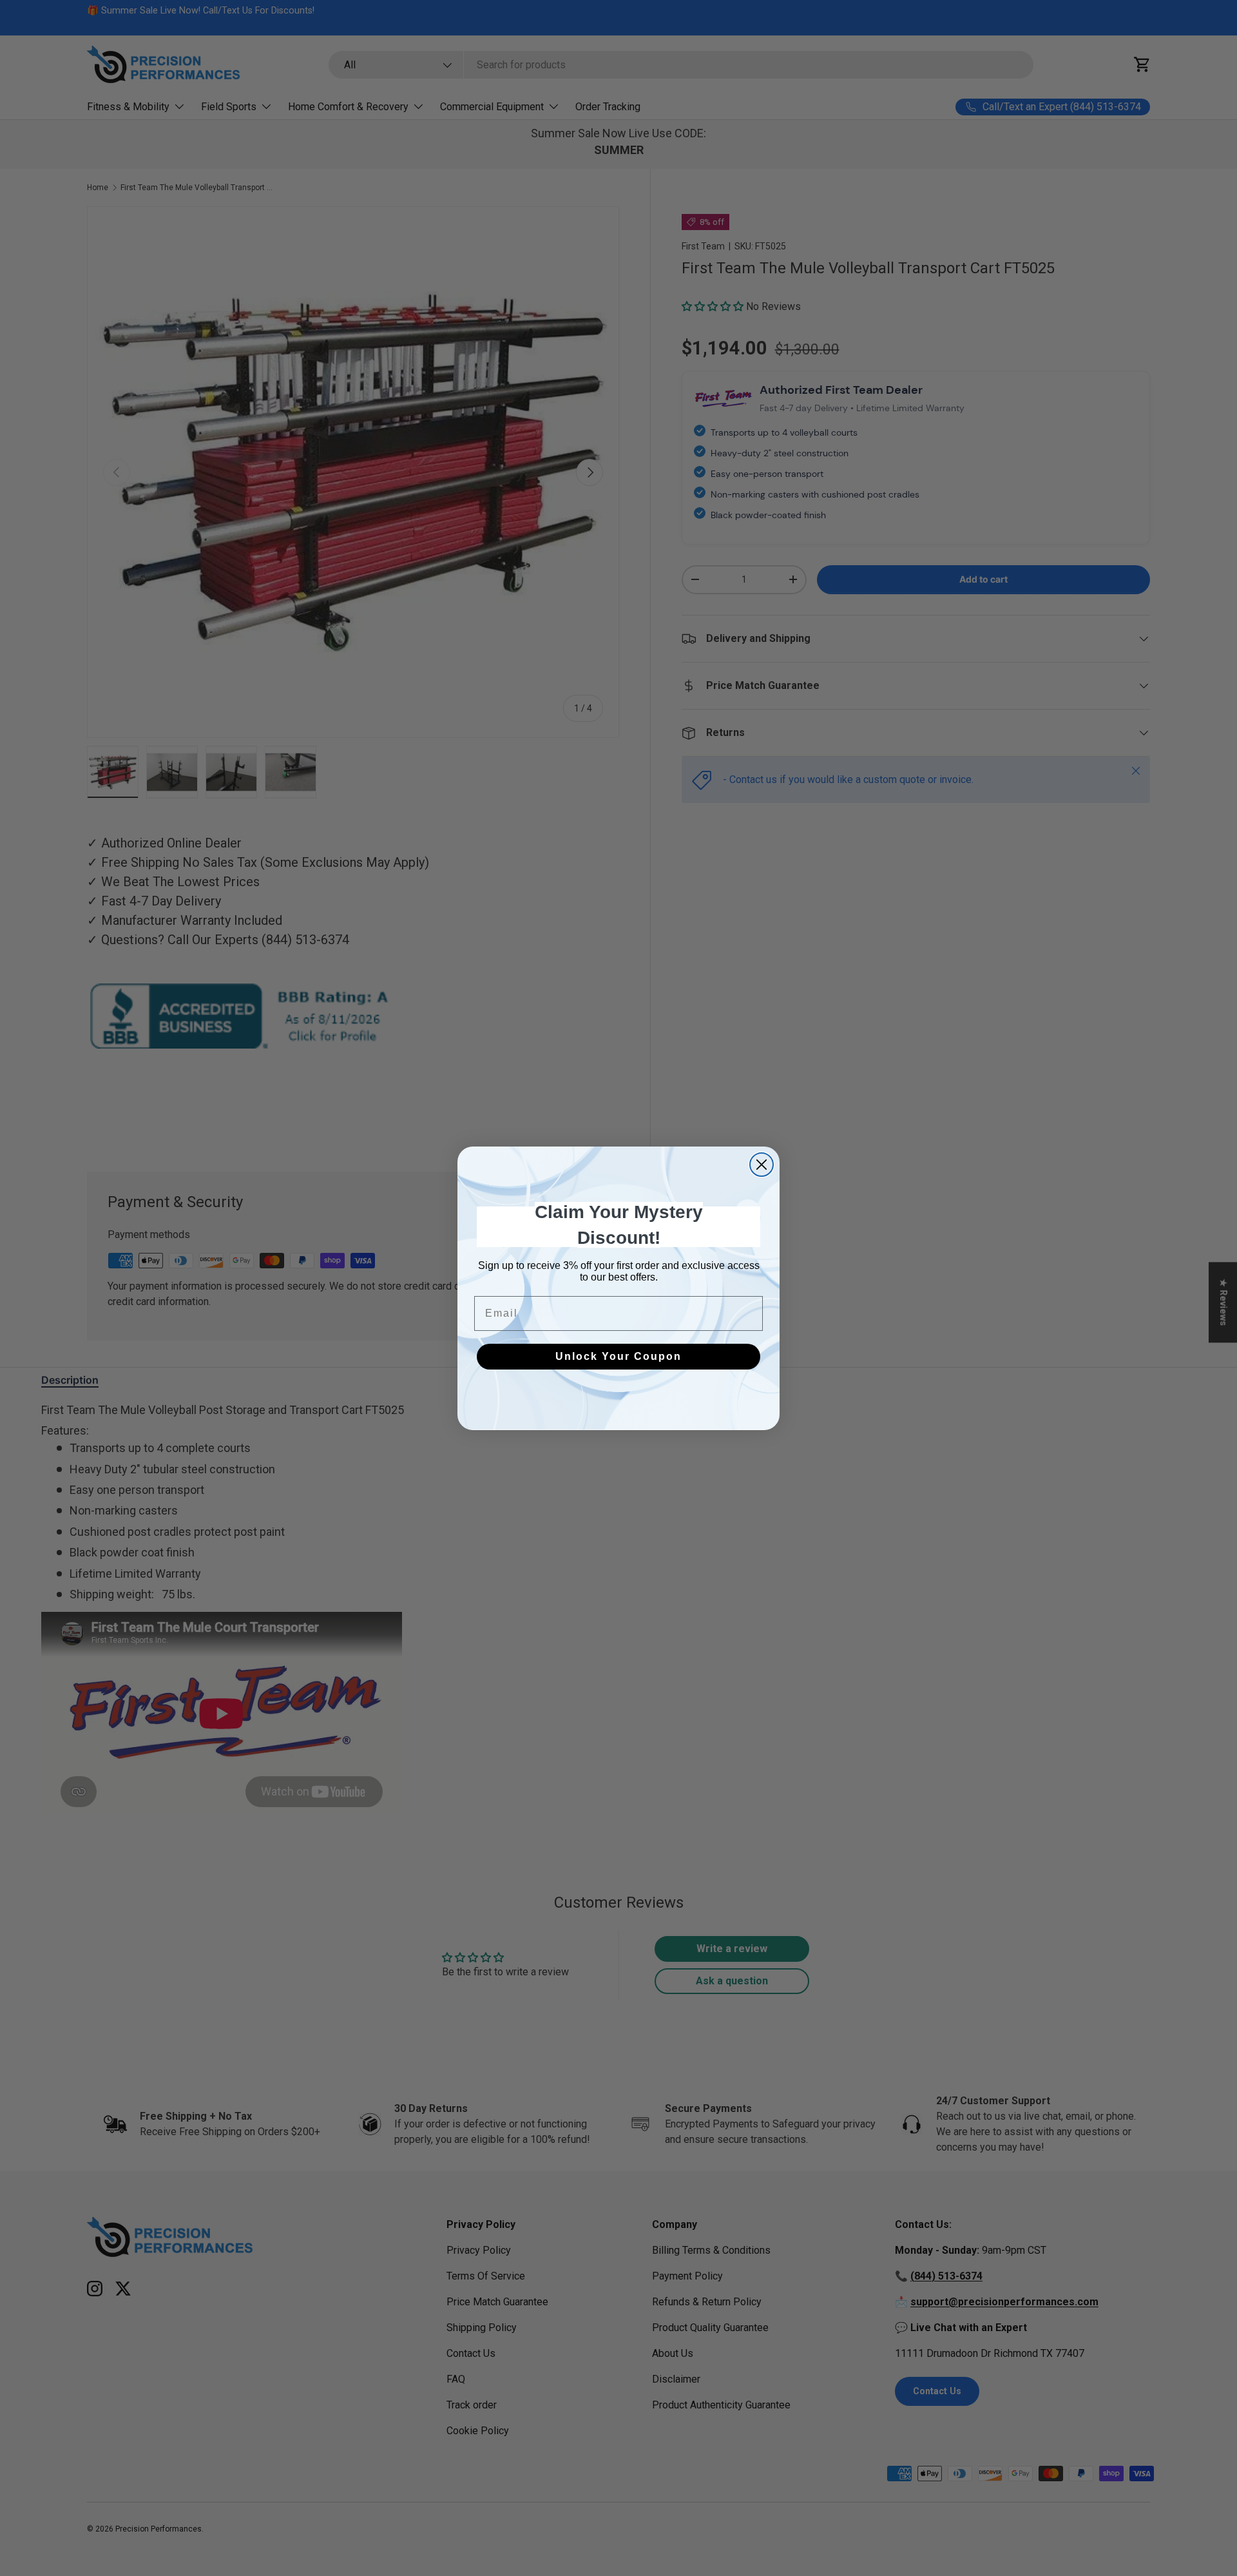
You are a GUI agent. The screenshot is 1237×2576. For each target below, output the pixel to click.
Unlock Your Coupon (618, 1356)
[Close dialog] (762, 1165)
